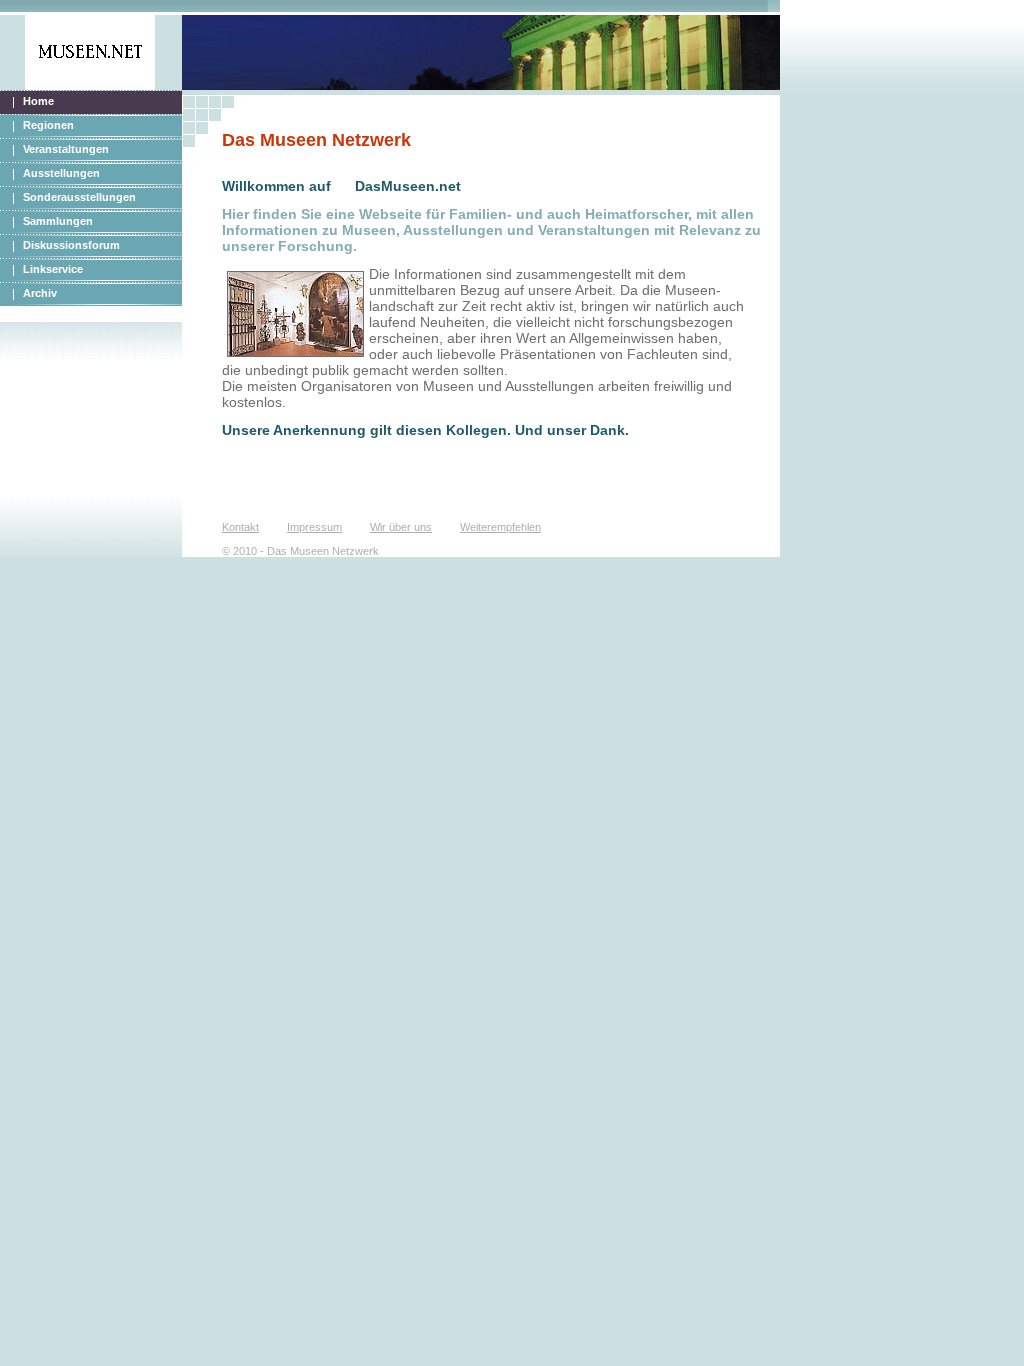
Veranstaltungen (66, 149)
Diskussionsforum (71, 245)
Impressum (314, 527)
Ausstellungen (61, 173)
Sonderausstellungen (79, 197)
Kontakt (240, 527)
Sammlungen (58, 221)
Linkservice (53, 269)
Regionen (48, 125)
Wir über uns (401, 527)
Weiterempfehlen (500, 527)
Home (38, 101)
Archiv (40, 293)
